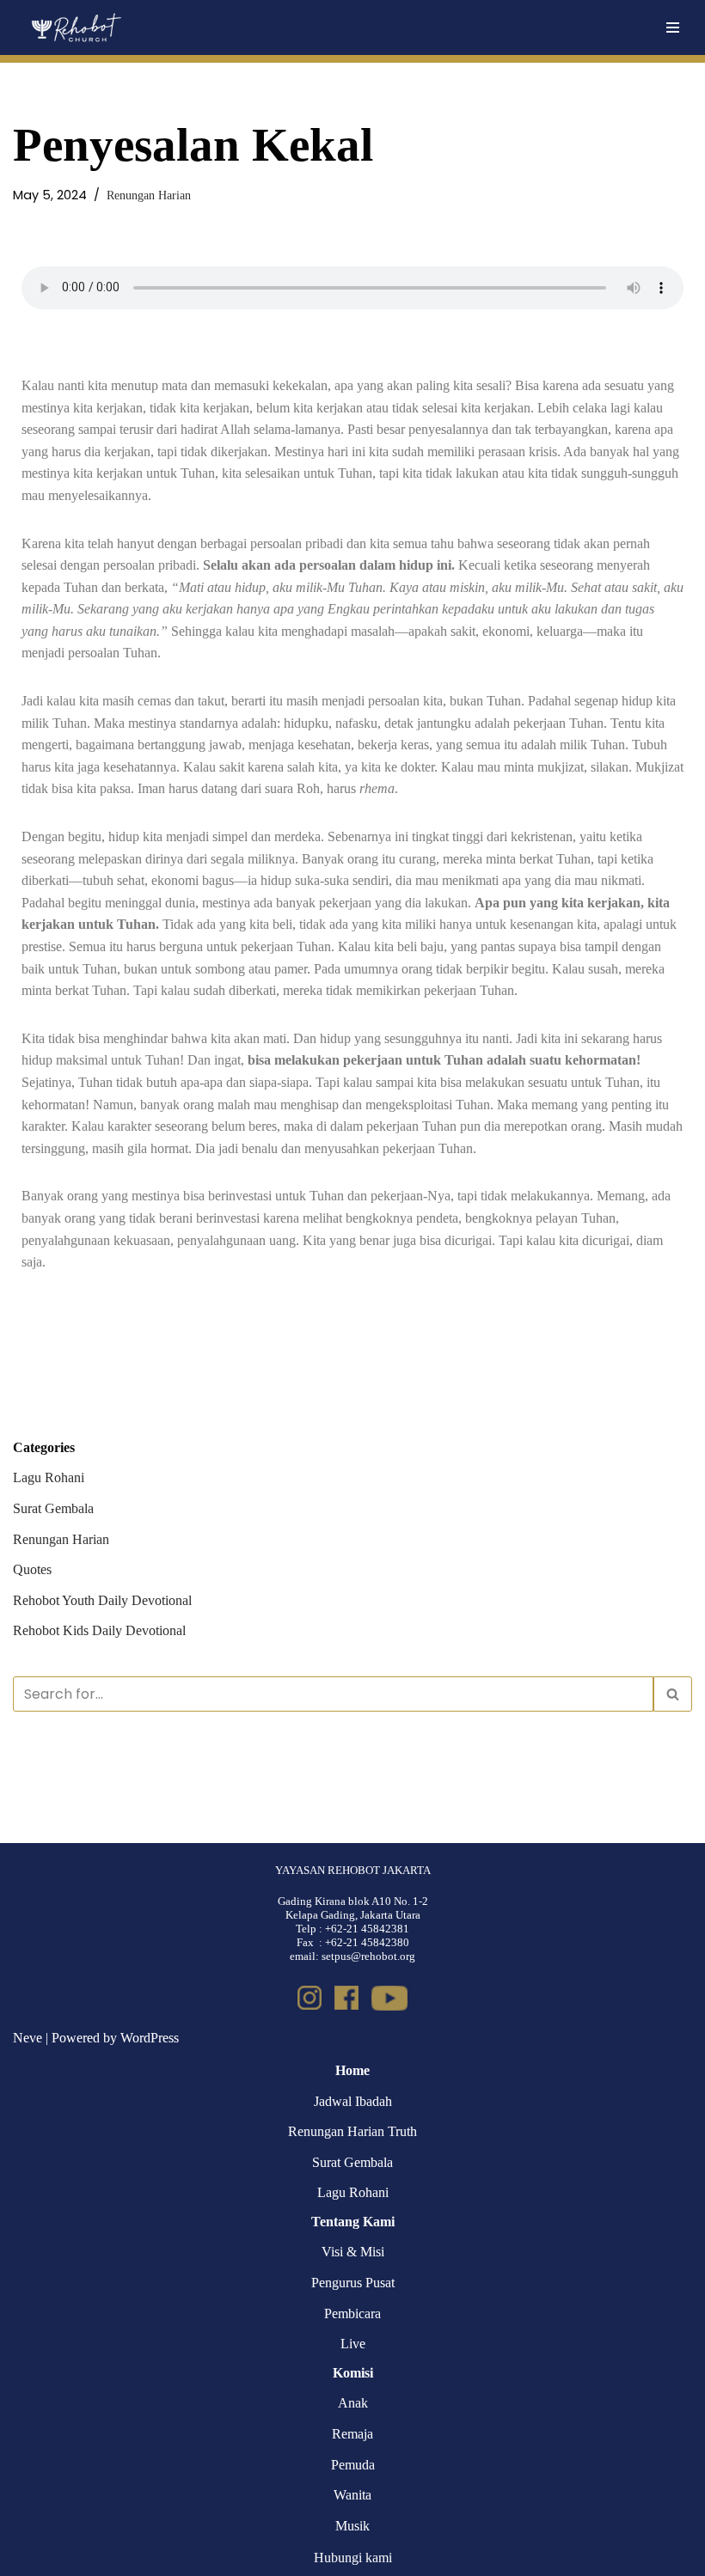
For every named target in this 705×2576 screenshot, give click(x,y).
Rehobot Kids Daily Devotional (99, 1630)
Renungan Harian (149, 195)
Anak (353, 2403)
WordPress (150, 2038)
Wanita (352, 2495)
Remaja (352, 2434)
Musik (352, 2526)
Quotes (32, 1569)
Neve (28, 2038)
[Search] (673, 1694)
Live (353, 2344)
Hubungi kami (353, 2558)
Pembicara (352, 2314)
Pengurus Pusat (353, 2283)
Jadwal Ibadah (353, 2101)
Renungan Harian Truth (352, 2131)
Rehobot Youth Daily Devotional (102, 1600)
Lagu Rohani (49, 1477)
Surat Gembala (53, 1508)
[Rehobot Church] (75, 27)
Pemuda (353, 2465)
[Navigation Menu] (673, 27)
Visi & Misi (353, 2252)
